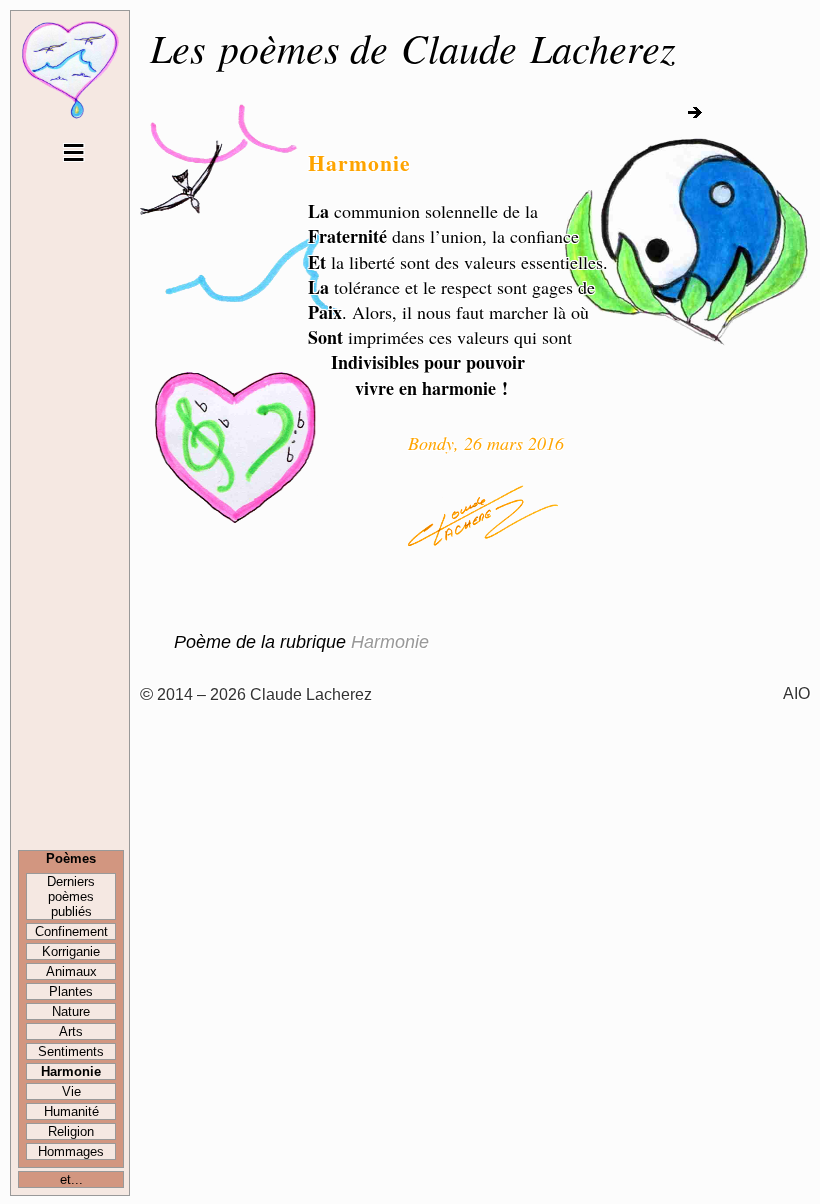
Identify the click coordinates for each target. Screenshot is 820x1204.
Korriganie (71, 951)
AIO (796, 693)
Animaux (71, 971)
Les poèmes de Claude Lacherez (413, 47)
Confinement (71, 931)
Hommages (71, 1151)
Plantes (71, 991)
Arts (71, 1031)
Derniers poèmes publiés (71, 896)
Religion (71, 1131)
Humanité (71, 1111)
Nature (71, 1011)
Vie (71, 1091)
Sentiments (71, 1051)
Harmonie (71, 1071)
